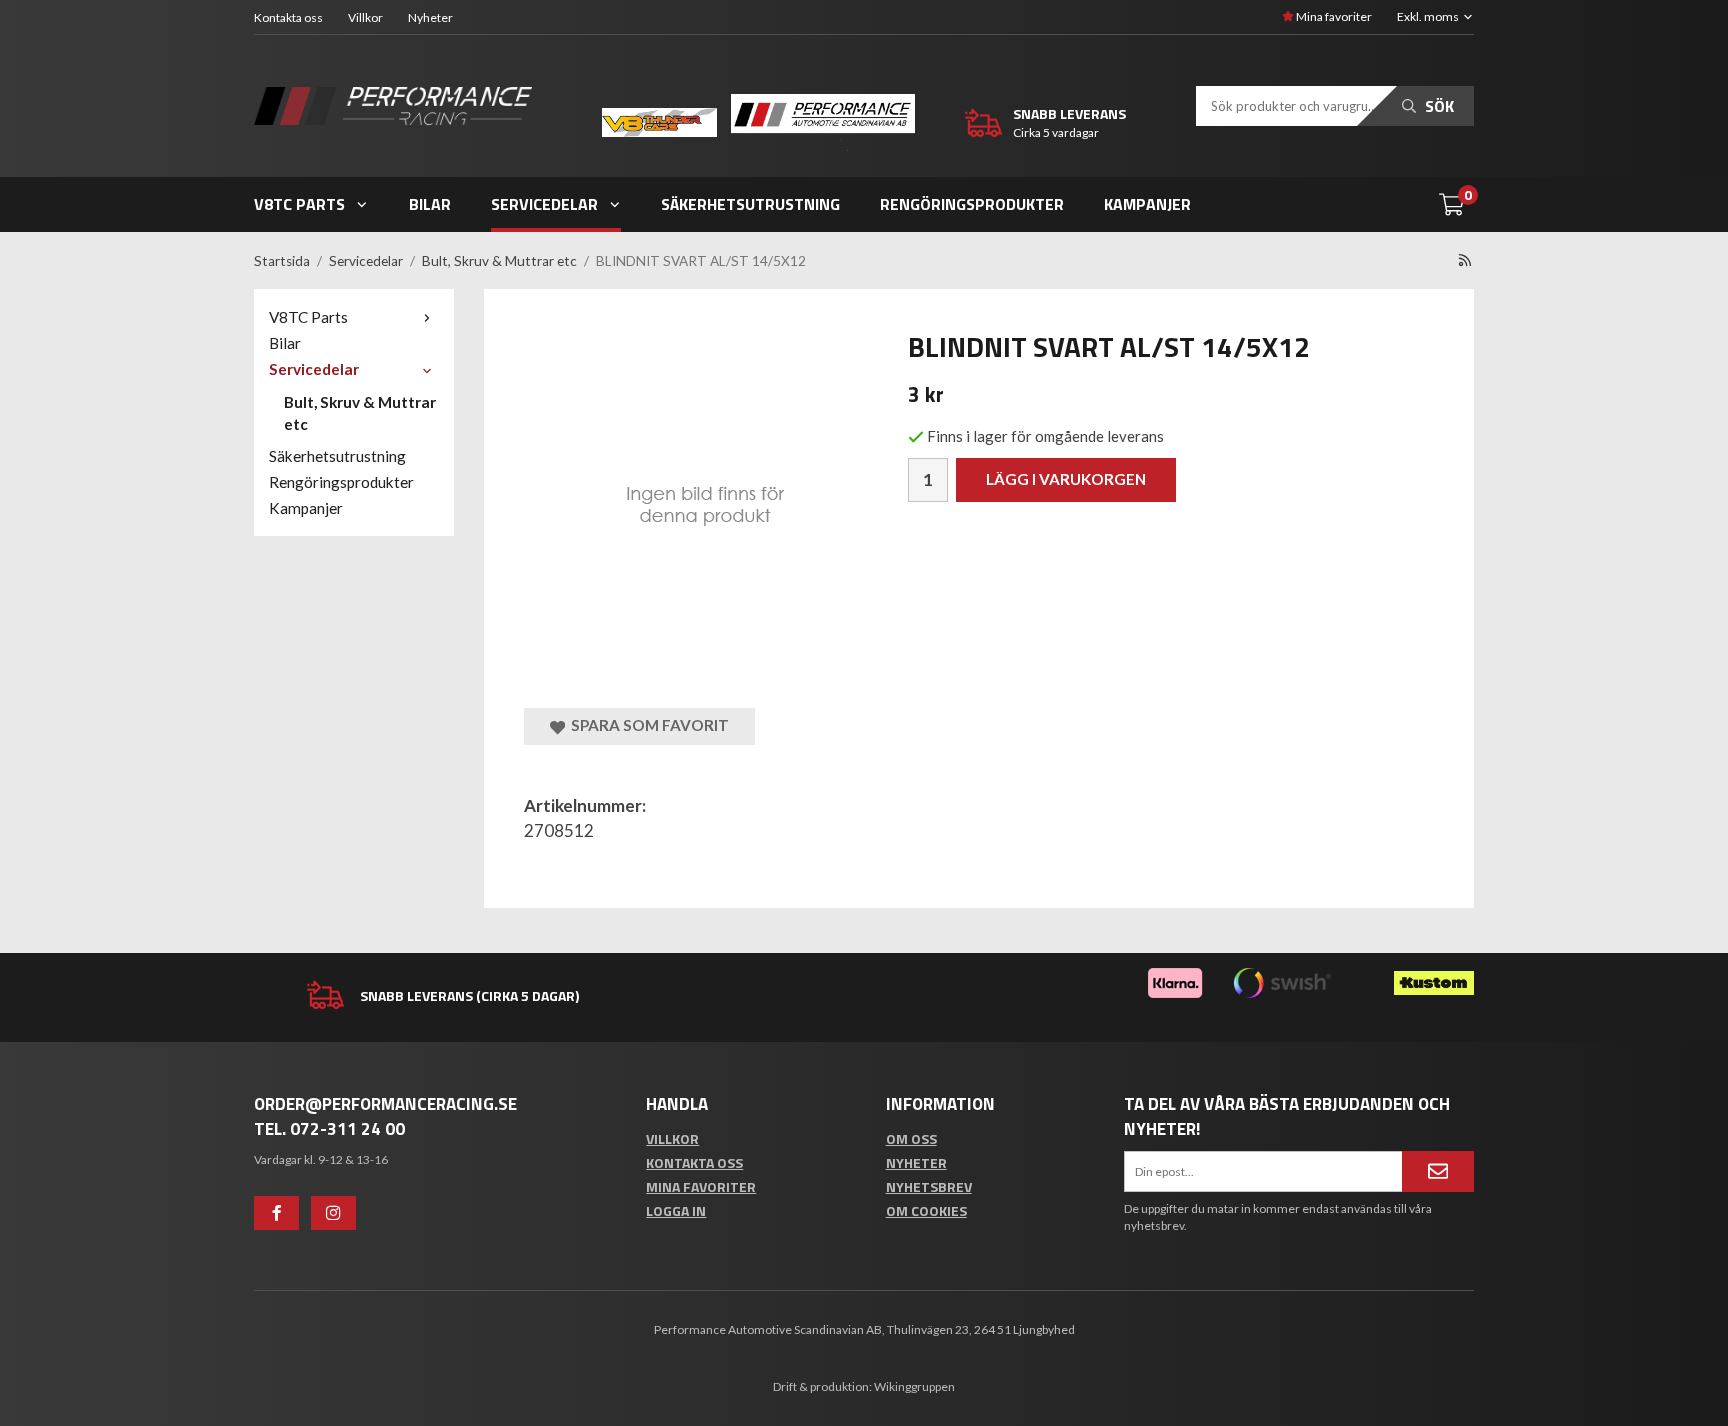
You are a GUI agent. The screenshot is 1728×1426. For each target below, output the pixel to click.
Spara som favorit (647, 725)
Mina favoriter (1333, 16)
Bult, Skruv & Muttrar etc (360, 413)
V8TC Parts (299, 204)
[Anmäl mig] (1438, 1171)
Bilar (430, 204)
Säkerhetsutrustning (750, 204)
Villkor (365, 17)
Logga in (676, 1210)
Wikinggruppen (914, 1386)
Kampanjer (1147, 204)
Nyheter (430, 17)
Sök (1437, 106)
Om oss (911, 1138)
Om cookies (926, 1210)
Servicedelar (544, 204)
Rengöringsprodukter (972, 204)
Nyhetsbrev (929, 1186)
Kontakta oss (288, 17)
